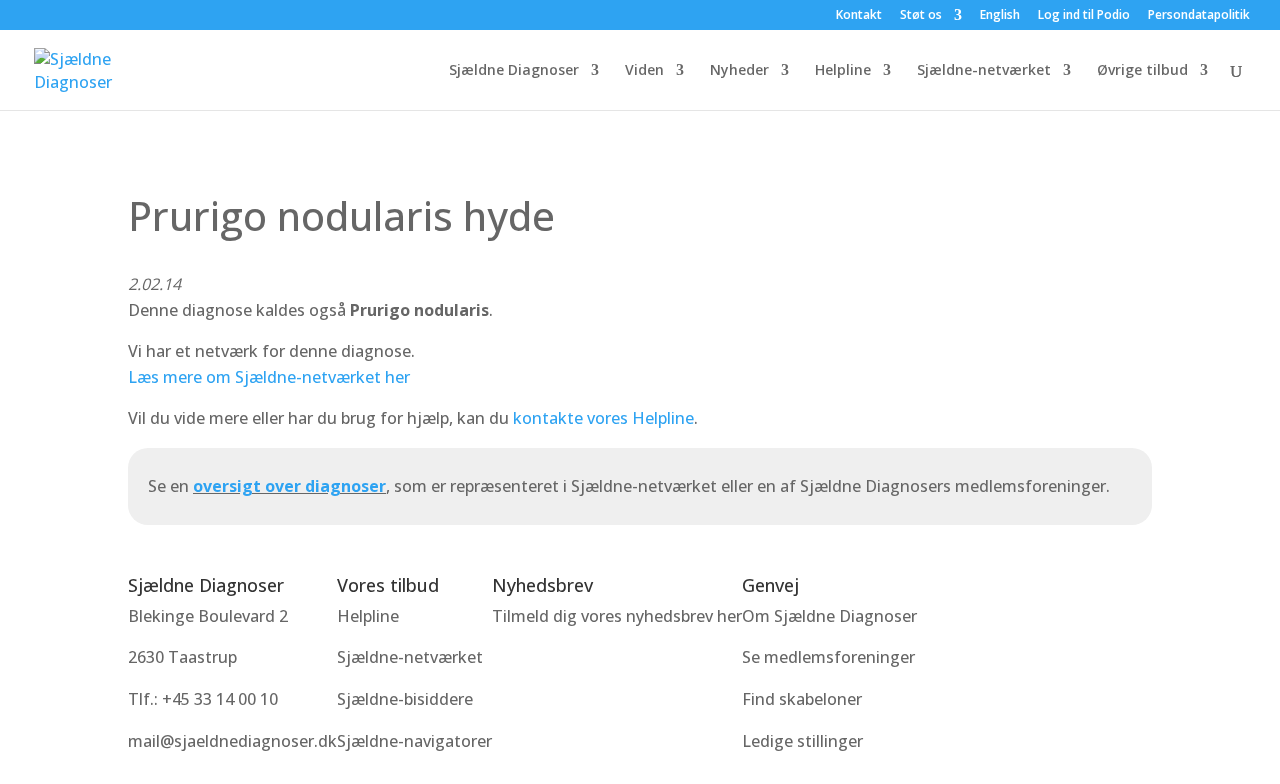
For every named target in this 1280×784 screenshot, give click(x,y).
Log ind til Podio (1084, 16)
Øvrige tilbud (1142, 71)
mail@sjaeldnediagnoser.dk (232, 741)
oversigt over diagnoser (289, 486)
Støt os (921, 16)
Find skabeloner (802, 699)
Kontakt (859, 16)
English (1000, 16)
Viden (644, 71)
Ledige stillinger (802, 741)
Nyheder (739, 71)
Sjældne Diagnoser (514, 71)
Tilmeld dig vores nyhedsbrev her (617, 616)
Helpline (843, 71)
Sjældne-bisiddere (405, 699)
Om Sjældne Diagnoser (831, 616)
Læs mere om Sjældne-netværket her (269, 377)
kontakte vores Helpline (603, 418)
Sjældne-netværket (984, 71)
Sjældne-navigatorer (414, 741)
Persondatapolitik (1199, 16)
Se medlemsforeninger (828, 657)
